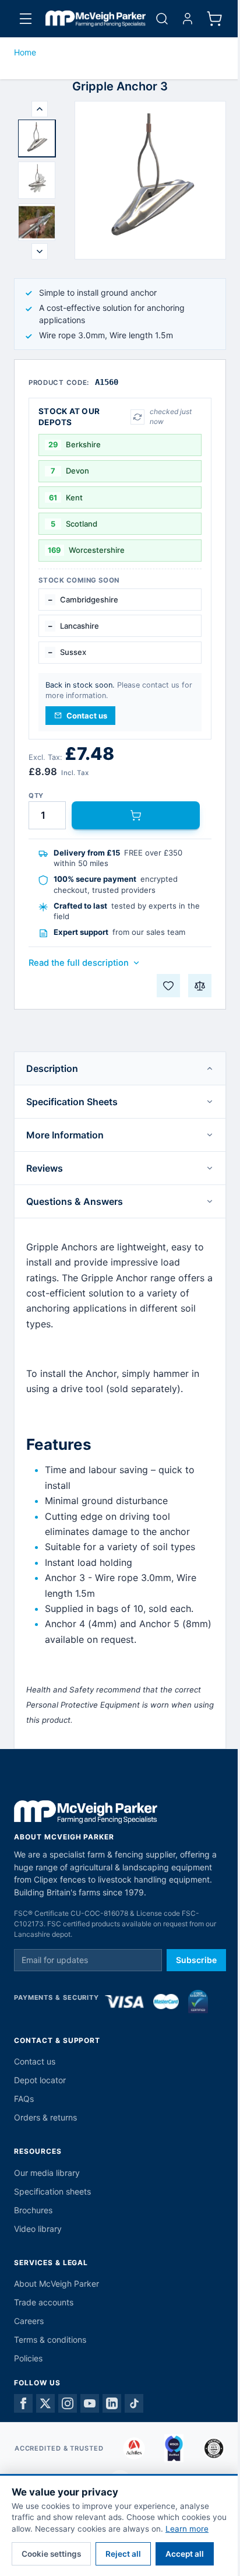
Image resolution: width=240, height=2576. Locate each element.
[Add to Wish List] (168, 986)
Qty (36, 796)
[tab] (37, 138)
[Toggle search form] (162, 19)
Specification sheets (52, 2191)
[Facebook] (23, 2403)
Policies (28, 2358)
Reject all (123, 2554)
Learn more (187, 2529)
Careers (29, 2321)
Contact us (35, 2061)
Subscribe (196, 1960)
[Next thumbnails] (40, 251)
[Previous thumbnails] (40, 109)
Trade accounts (44, 2302)
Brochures (33, 2210)
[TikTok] (134, 2403)
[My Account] (188, 19)
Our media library (47, 2173)
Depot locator (40, 2080)
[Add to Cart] (136, 815)
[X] (45, 2403)
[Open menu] (26, 19)
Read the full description (79, 963)
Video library (38, 2229)
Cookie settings (51, 2554)
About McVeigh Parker (57, 2284)
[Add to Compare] (200, 986)
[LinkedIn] (112, 2403)
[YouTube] (90, 2403)
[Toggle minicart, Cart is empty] (214, 19)
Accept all (185, 2554)
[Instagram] (68, 2403)
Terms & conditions (50, 2340)
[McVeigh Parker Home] (96, 19)
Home (25, 52)
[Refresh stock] (137, 417)
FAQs (24, 2099)
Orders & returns (45, 2117)
